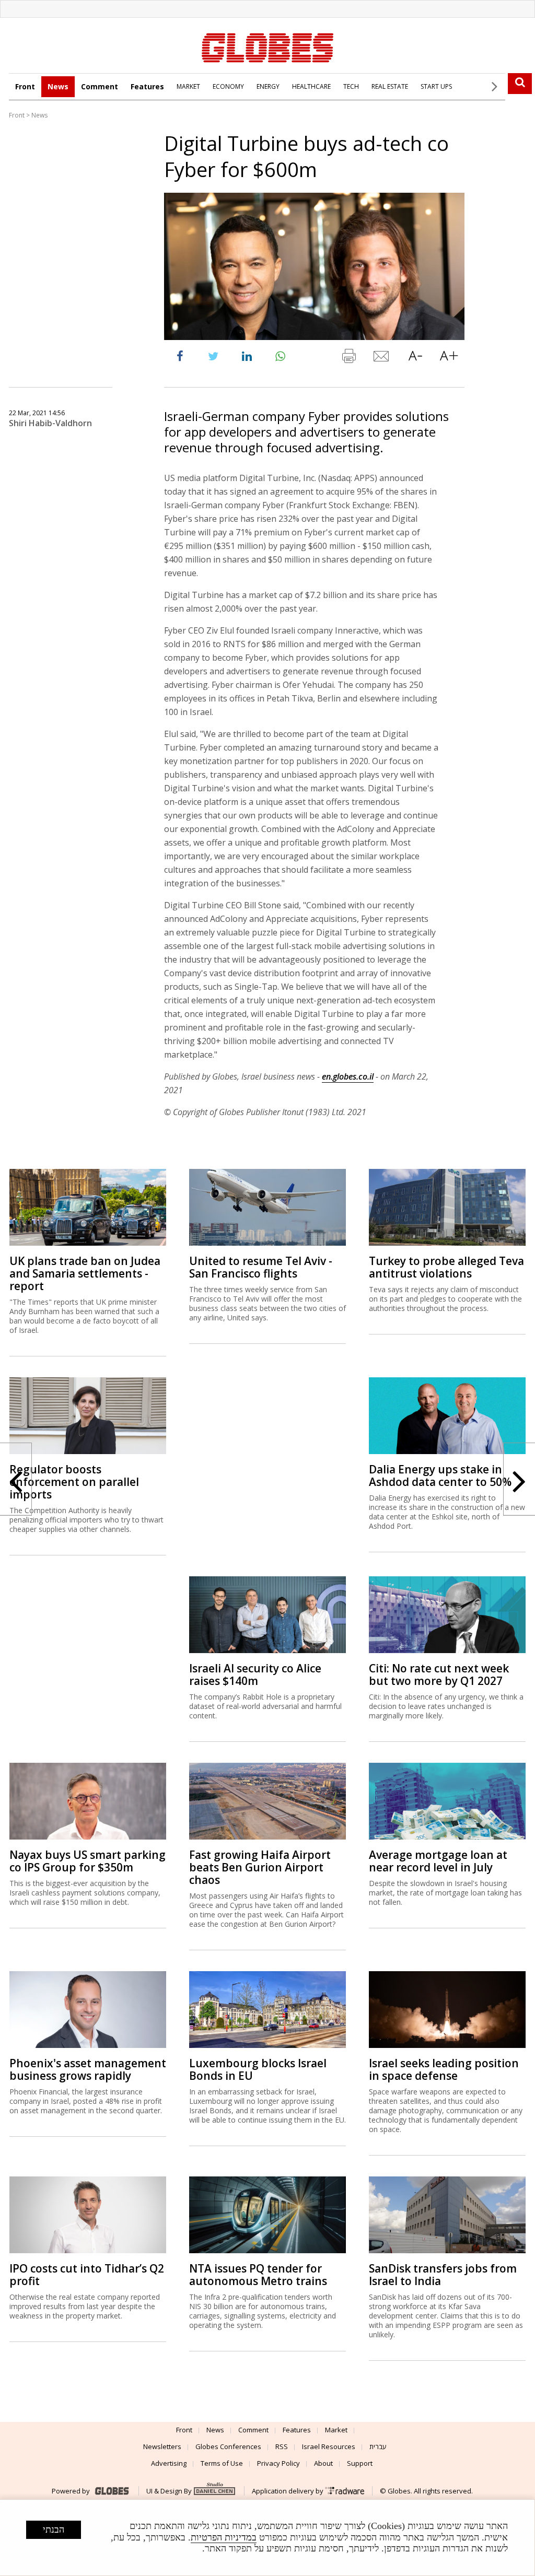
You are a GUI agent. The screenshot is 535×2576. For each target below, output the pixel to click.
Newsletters (162, 2446)
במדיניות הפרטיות (224, 2537)
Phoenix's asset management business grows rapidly (88, 2069)
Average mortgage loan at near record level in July (438, 1861)
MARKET (188, 86)
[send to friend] (382, 358)
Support (360, 2463)
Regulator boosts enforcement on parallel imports (74, 1482)
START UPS (436, 86)
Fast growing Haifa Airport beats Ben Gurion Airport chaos (260, 1867)
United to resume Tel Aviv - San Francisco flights (261, 1267)
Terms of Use (222, 2463)
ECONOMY (228, 86)
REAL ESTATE (390, 86)
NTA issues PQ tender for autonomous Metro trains (258, 2275)
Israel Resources (329, 2446)
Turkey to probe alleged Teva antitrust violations (446, 1267)
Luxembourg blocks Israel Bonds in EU (258, 2069)
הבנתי (54, 2530)
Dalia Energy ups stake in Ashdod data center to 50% (440, 1476)
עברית (378, 2446)
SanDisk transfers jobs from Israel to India (443, 2275)
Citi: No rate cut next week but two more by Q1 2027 (439, 1675)
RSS (282, 2446)
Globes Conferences (228, 2446)
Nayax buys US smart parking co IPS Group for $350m (88, 1861)
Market (336, 2430)
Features (147, 86)
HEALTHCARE (311, 86)
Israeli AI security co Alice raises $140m (255, 1675)
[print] (348, 358)
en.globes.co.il (348, 1076)
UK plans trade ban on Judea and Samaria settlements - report (85, 1273)
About (323, 2463)
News (58, 86)
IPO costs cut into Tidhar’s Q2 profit (87, 2275)
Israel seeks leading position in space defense (444, 2069)
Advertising (169, 2463)
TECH (351, 86)
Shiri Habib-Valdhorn (50, 423)
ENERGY (268, 86)
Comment (100, 86)
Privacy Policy (278, 2463)
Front (25, 86)
